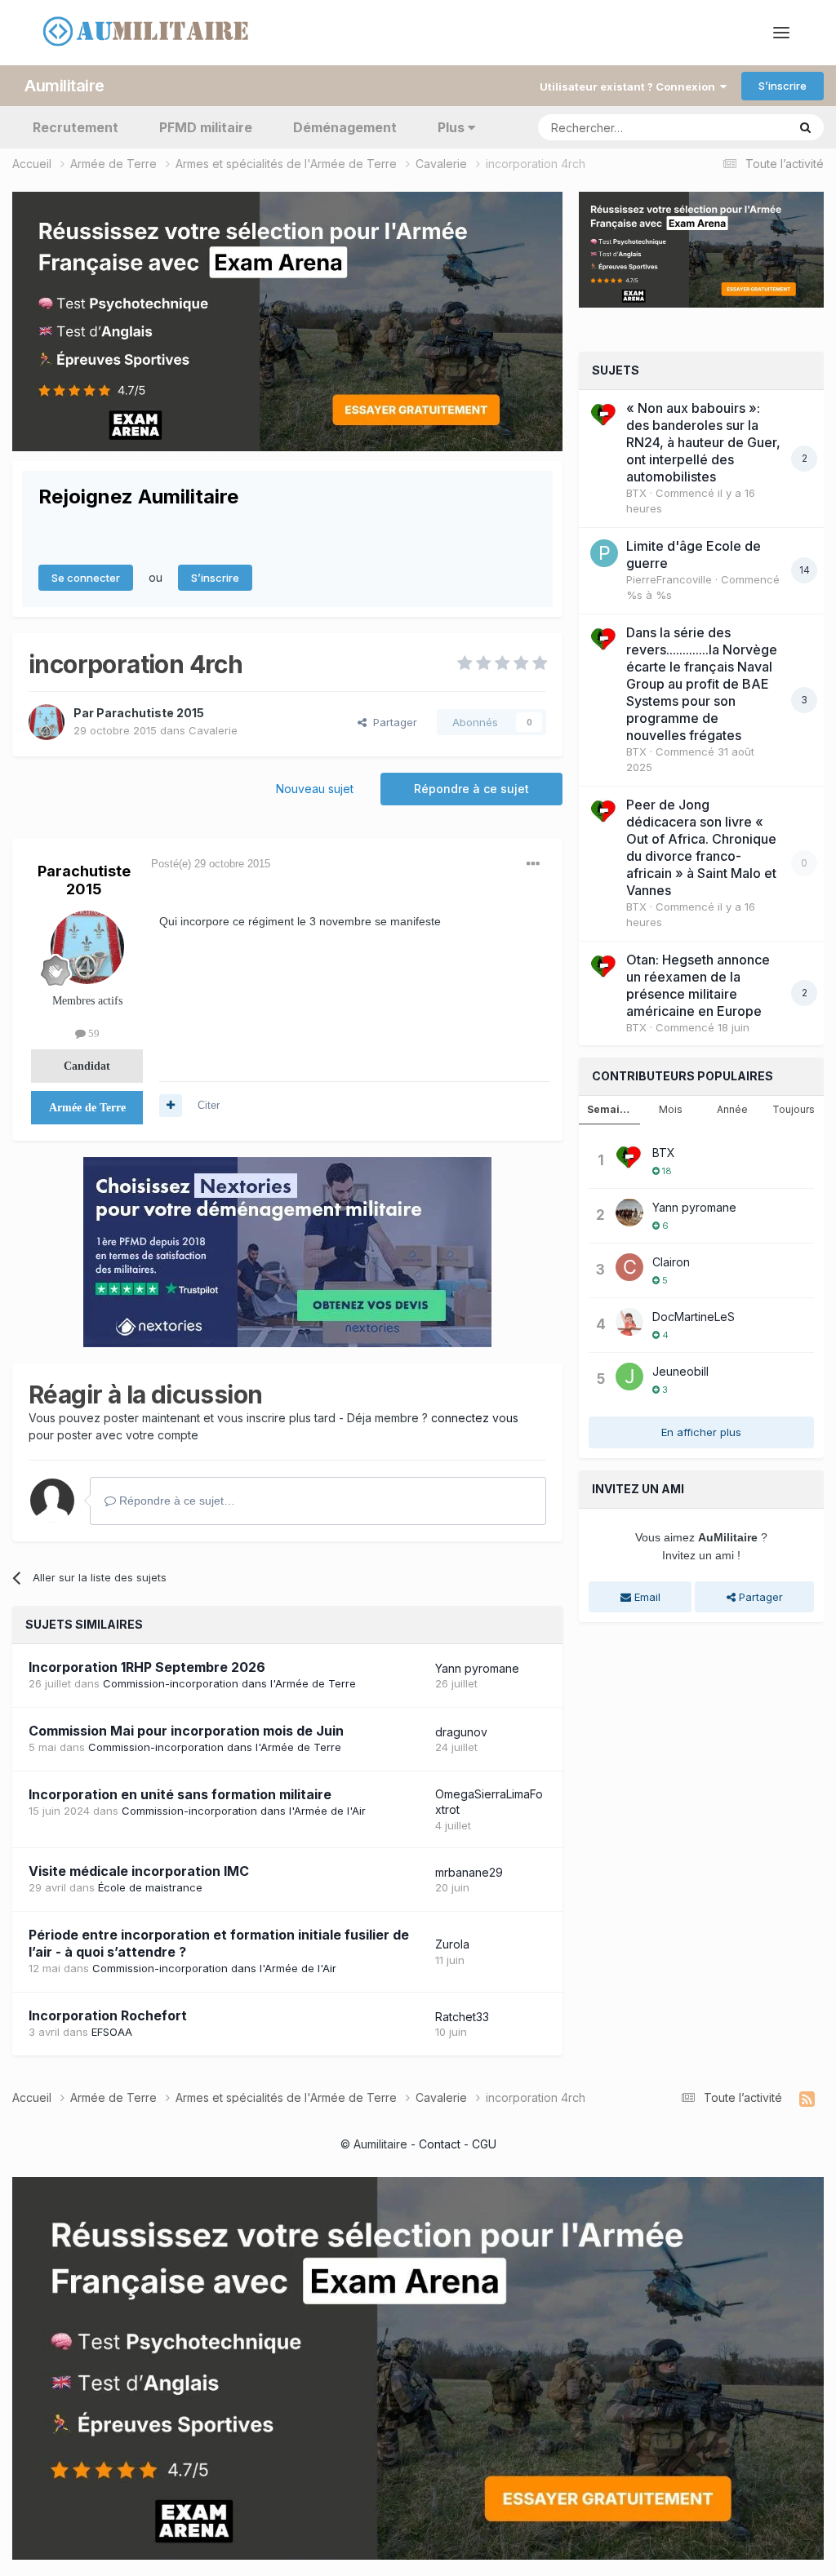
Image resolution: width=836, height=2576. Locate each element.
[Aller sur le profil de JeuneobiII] (629, 1377)
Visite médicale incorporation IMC (139, 1871)
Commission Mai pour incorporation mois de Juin (186, 1731)
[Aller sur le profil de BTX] (604, 415)
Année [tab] (732, 1109)
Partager (392, 722)
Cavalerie (213, 730)
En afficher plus (701, 1432)
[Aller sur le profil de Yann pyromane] (629, 1213)
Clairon (671, 1262)
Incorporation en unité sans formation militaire (180, 1794)
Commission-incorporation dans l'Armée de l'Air (244, 1811)
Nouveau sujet (315, 789)
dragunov (461, 1732)
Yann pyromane (477, 1668)
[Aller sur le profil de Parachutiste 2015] (47, 722)
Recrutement (76, 127)
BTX (636, 493)
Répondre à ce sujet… (176, 1501)
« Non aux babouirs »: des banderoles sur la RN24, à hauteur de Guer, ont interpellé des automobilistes (703, 442)
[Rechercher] (805, 127)
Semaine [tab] (610, 1109)
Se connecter (86, 578)
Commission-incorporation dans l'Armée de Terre (229, 1683)
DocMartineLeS (694, 1317)
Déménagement (345, 127)
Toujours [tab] (794, 1109)
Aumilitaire (64, 86)
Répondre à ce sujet (471, 789)
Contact (440, 2144)
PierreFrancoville (669, 579)
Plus (451, 127)
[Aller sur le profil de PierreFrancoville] (604, 553)
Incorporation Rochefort (108, 2015)
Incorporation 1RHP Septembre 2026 (147, 1667)
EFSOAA (112, 2032)
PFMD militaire (206, 127)
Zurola (452, 1944)
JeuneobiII (680, 1371)
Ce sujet (745, 127)
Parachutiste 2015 (150, 713)
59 (93, 1033)
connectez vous (475, 1418)
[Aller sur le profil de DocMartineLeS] (629, 1322)
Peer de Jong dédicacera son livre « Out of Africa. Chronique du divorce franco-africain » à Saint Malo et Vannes (701, 847)
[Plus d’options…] (533, 864)
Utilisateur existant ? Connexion (630, 86)
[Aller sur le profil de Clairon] (629, 1267)
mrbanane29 (469, 1872)
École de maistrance (150, 1887)
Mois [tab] (671, 1109)
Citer (209, 1105)
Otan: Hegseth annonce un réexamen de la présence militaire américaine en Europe (698, 985)
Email (646, 1597)
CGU (484, 2144)
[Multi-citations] (171, 1106)
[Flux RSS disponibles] (807, 2099)
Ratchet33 (462, 2017)
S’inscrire (783, 86)
